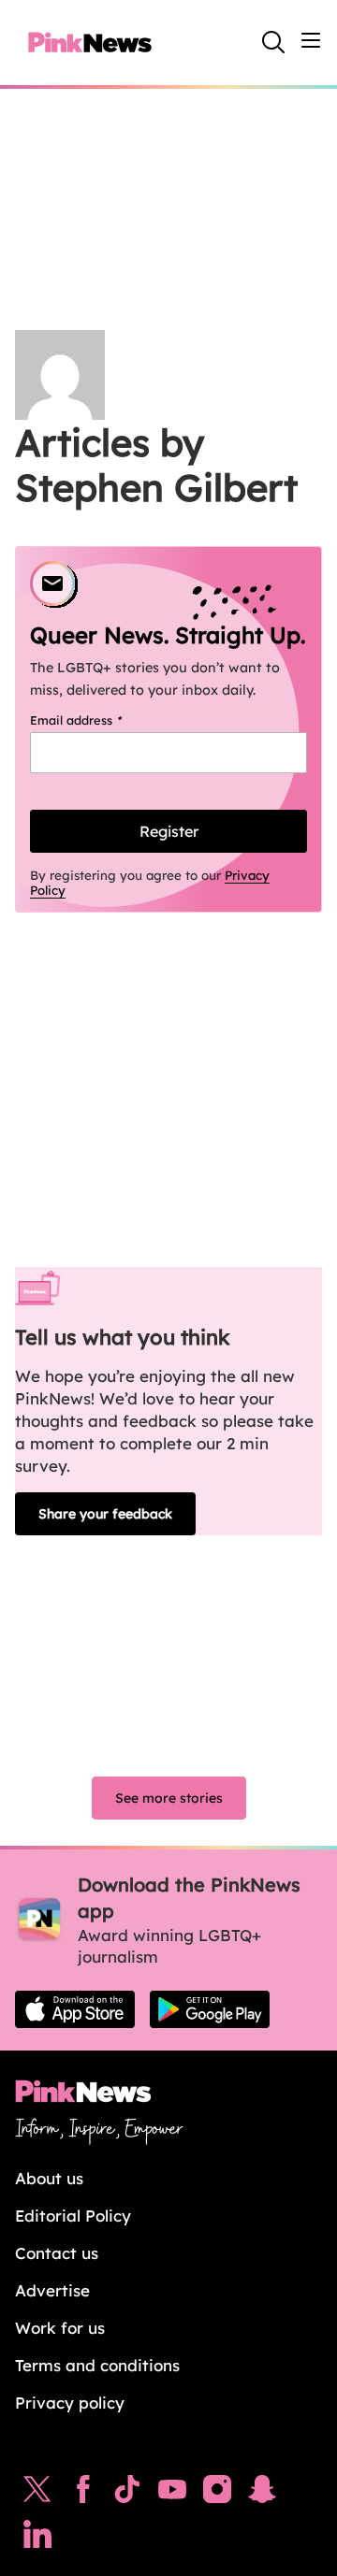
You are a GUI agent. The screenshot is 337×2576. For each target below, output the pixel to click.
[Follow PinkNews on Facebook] (83, 2494)
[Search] (273, 42)
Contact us (57, 2253)
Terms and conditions (97, 2365)
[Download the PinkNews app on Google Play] (210, 2009)
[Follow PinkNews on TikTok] (127, 2494)
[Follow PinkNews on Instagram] (217, 2494)
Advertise (52, 2290)
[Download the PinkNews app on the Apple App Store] (75, 2009)
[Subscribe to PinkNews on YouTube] (172, 2494)
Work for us (60, 2328)
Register (169, 831)
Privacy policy (70, 2403)
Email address (100, 720)
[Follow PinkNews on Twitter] (37, 2494)
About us (49, 2178)
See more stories (169, 1798)
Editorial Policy (73, 2216)
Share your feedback (105, 1514)
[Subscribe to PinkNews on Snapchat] (262, 2494)
